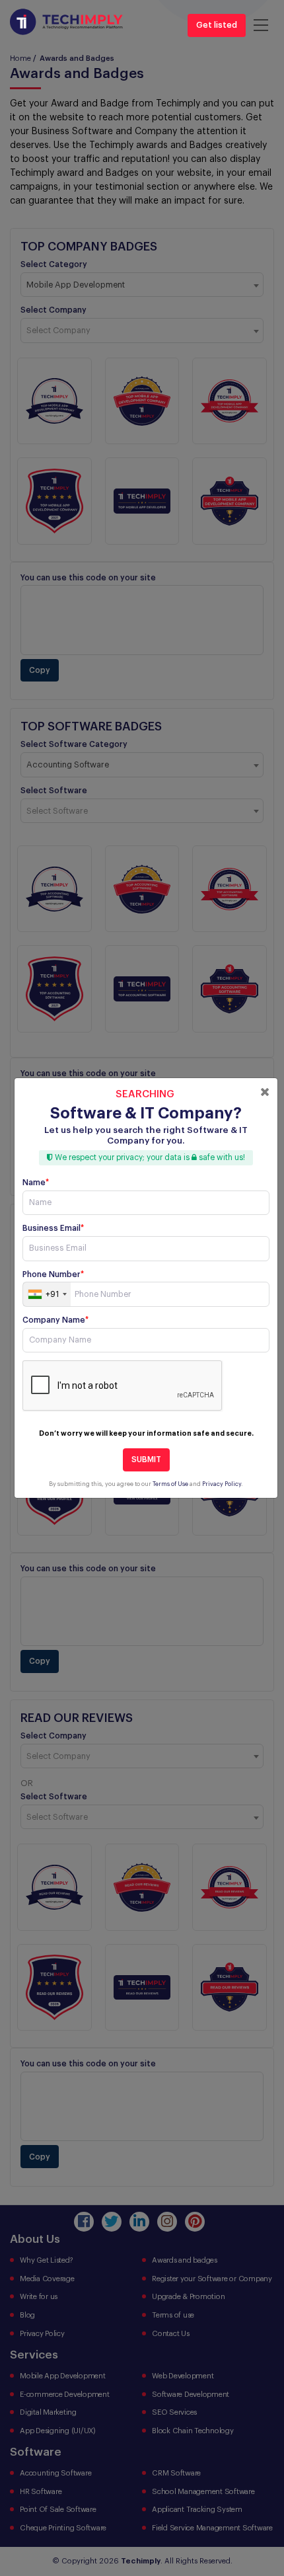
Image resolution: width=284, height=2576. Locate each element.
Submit (146, 1460)
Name (36, 1183)
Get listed (217, 25)
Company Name (55, 1320)
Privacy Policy (222, 1484)
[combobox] (47, 1294)
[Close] (265, 1092)
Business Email (53, 1228)
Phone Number (53, 1274)
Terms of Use (170, 1484)
